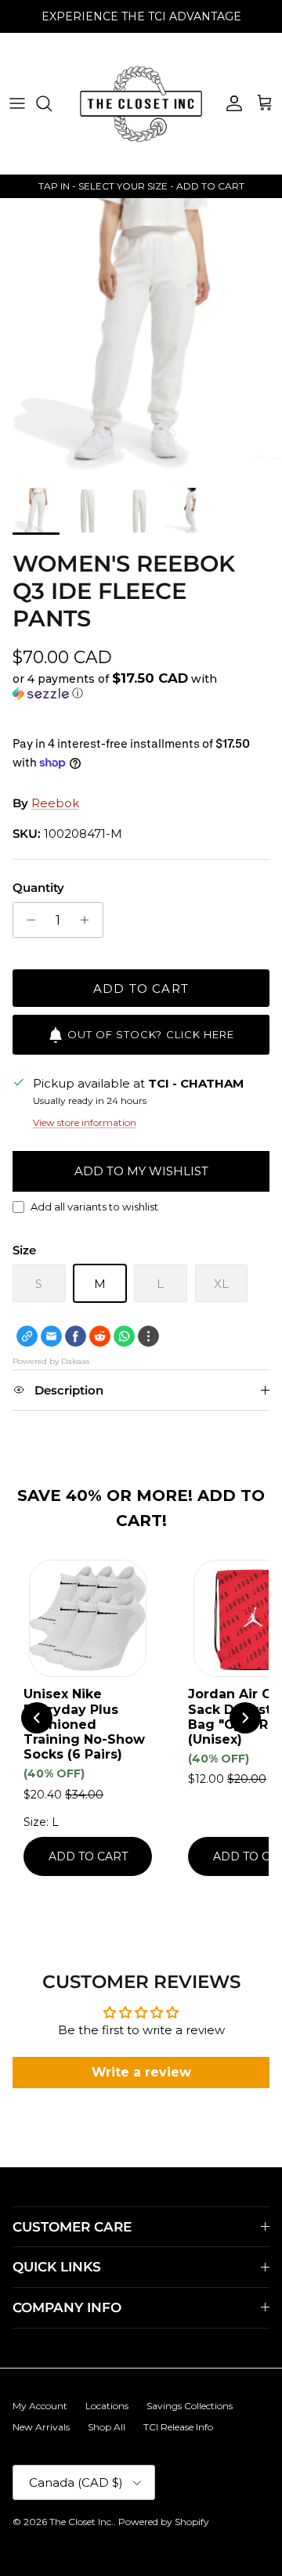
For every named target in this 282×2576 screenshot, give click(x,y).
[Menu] (17, 103)
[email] (51, 1336)
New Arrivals (41, 2427)
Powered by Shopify (164, 2522)
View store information (85, 1122)
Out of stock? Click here (151, 1034)
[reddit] (100, 1336)
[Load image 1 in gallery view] (141, 339)
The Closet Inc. (81, 2522)
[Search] (52, 103)
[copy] (27, 1336)
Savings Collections (190, 2406)
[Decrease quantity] (27, 920)
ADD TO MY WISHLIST (141, 1171)
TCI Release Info (178, 2427)
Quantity (38, 888)
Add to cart (141, 989)
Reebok (55, 803)
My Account (40, 2406)
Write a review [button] (141, 2072)
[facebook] (76, 1336)
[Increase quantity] (89, 920)
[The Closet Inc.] (141, 103)
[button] (141, 686)
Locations (107, 2406)
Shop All (107, 2427)
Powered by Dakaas (51, 1361)
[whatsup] (124, 1336)
